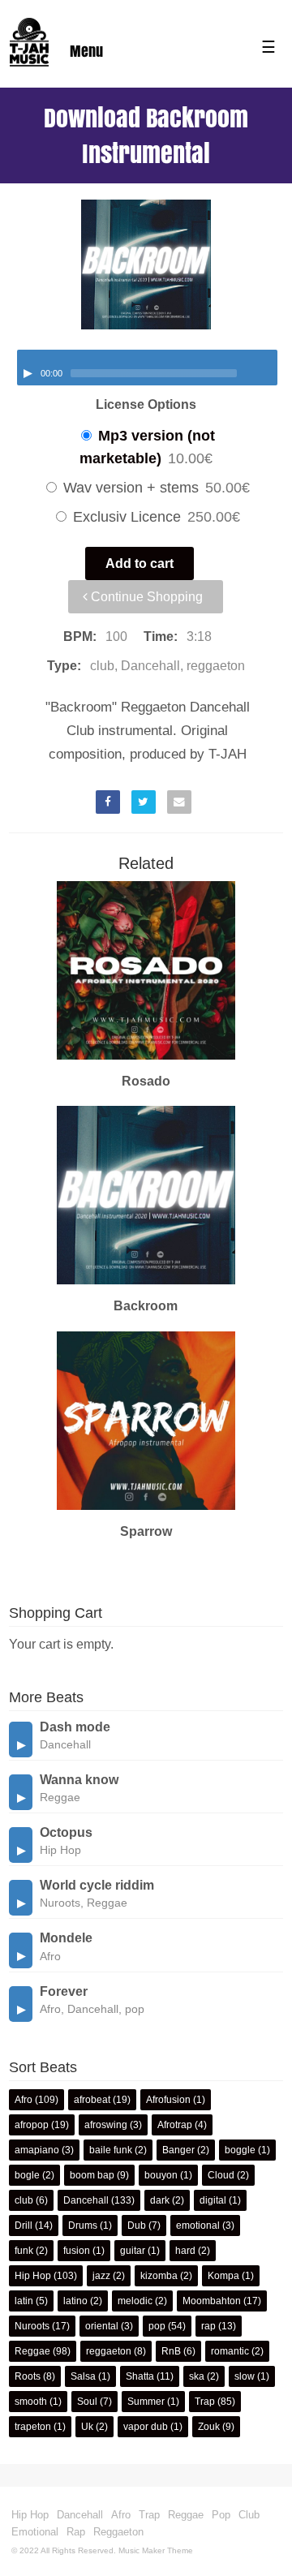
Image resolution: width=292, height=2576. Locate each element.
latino (75, 2301)
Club (249, 2515)
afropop (32, 2125)
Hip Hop (33, 2276)
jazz (101, 2276)
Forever (64, 1991)
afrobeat (92, 2100)
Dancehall (86, 2200)
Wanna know (79, 1780)
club (24, 2200)
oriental (102, 2326)
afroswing (106, 2125)
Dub (137, 2226)
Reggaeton (118, 2532)
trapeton (33, 2427)
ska (197, 2376)
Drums (83, 2226)
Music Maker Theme (156, 2550)
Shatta (140, 2376)
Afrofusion (168, 2100)
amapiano (37, 2150)
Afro (24, 2100)
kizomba (159, 2276)
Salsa (83, 2376)
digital (213, 2200)
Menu (86, 51)
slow (245, 2376)
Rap (76, 2532)
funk (24, 2251)
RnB (171, 2351)
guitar (133, 2251)
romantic (230, 2351)
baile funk (111, 2150)
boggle (240, 2150)
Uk (87, 2427)
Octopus (66, 1832)
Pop (221, 2515)
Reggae (32, 2351)
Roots (28, 2376)
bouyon (161, 2175)
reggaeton (109, 2351)
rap (208, 2326)
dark (160, 2200)
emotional (198, 2226)
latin (24, 2301)
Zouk (209, 2427)
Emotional (35, 2532)
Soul (87, 2402)
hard (185, 2251)
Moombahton (212, 2301)
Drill (24, 2226)
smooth (31, 2402)
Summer (146, 2402)
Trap (205, 2402)
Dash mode (75, 1727)
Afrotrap (175, 2125)
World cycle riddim (97, 1885)
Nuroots (32, 2326)
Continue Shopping (145, 597)
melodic (135, 2301)
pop (157, 2326)
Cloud (221, 2175)
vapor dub (146, 2427)
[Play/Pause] (28, 373)
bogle (27, 2175)
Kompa (223, 2276)
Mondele (66, 1938)
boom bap (92, 2175)
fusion (77, 2251)
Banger (178, 2150)
